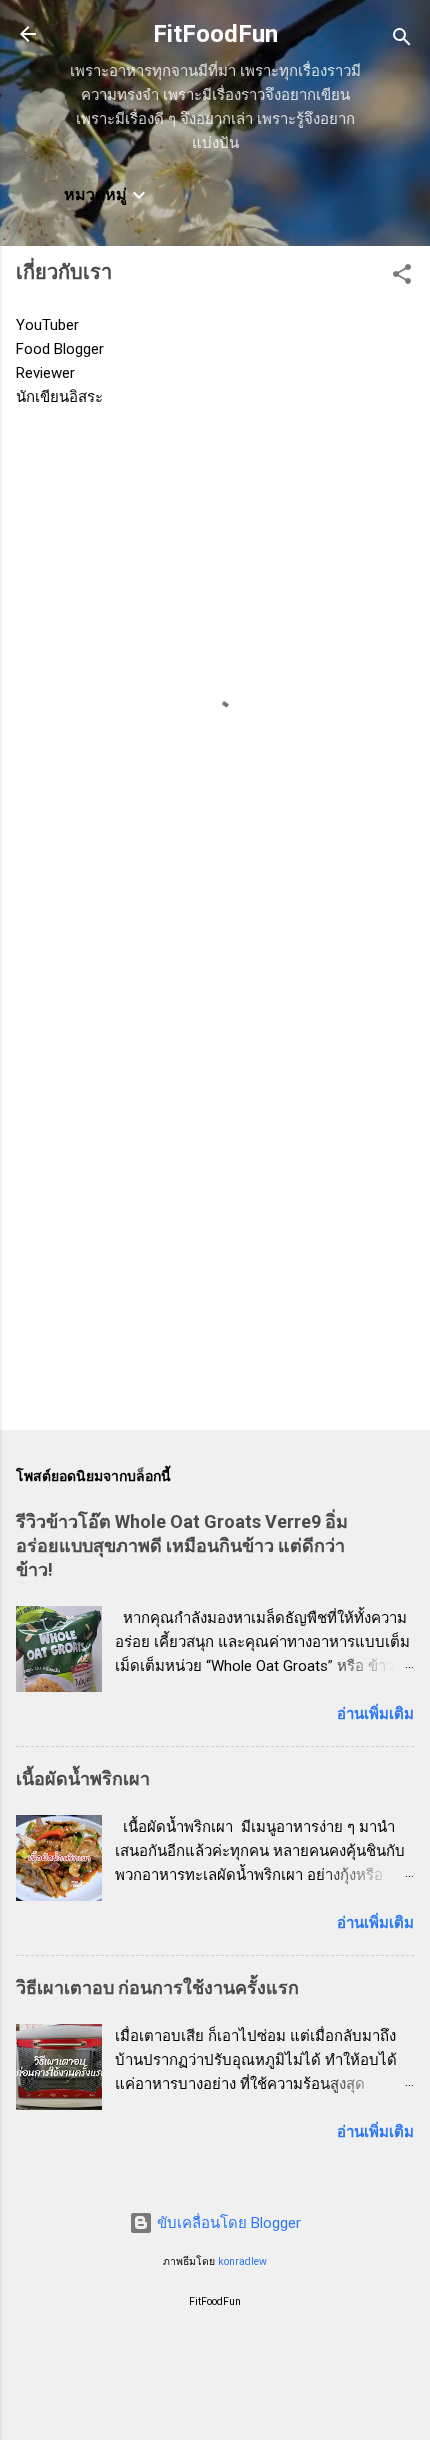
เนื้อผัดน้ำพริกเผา (83, 1778)
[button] (402, 277)
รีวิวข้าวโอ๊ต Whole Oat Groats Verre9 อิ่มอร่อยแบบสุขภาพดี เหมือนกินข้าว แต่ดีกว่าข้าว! (182, 1545)
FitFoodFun (215, 34)
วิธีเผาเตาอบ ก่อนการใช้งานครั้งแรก (157, 1987)
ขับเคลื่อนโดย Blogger (227, 2223)
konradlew (242, 2261)
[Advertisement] (215, 1183)
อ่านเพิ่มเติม (375, 1714)
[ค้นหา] (402, 40)
